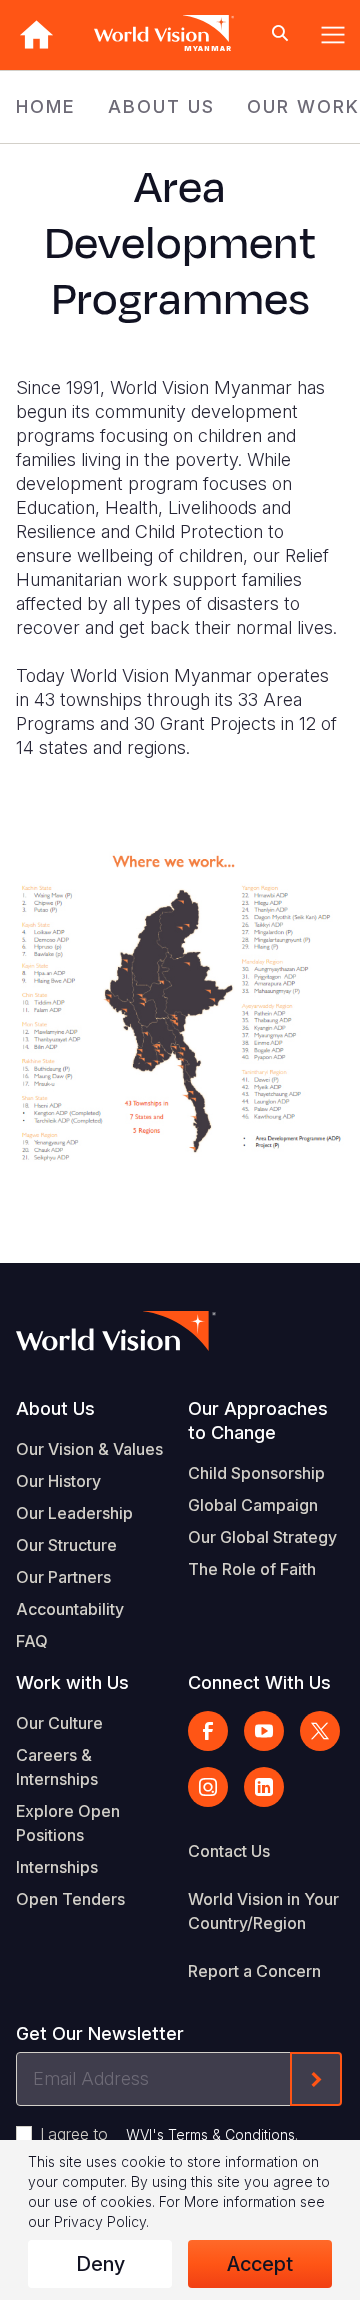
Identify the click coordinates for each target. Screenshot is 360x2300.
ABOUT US (161, 106)
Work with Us (72, 1682)
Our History (58, 1481)
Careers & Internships (57, 1767)
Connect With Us (259, 1682)
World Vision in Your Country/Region (263, 1911)
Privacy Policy (100, 2221)
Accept (260, 2264)
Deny (100, 2264)
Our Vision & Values (89, 1449)
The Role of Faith (252, 1569)
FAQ (32, 1641)
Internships (57, 1867)
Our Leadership (74, 1513)
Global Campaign (253, 1505)
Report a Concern (254, 1971)
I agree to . (169, 2134)
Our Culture (59, 1723)
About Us (55, 1408)
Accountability (70, 1609)
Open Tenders (70, 1899)
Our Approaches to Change (258, 1420)
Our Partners (63, 1577)
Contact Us (229, 1851)
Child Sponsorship (256, 1473)
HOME (46, 106)
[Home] (36, 34)
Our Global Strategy (262, 1537)
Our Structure (66, 1545)
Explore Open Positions (68, 1823)
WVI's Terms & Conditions (210, 2134)
